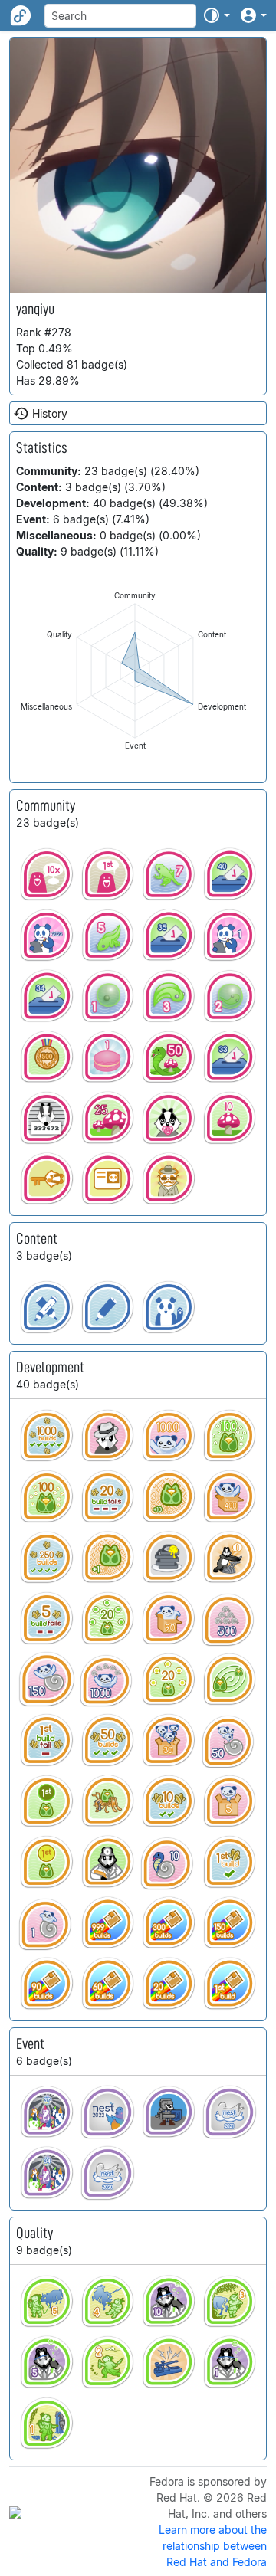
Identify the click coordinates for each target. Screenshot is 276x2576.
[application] (135, 671)
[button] (216, 15)
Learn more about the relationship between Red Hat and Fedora (213, 2546)
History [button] (50, 413)
